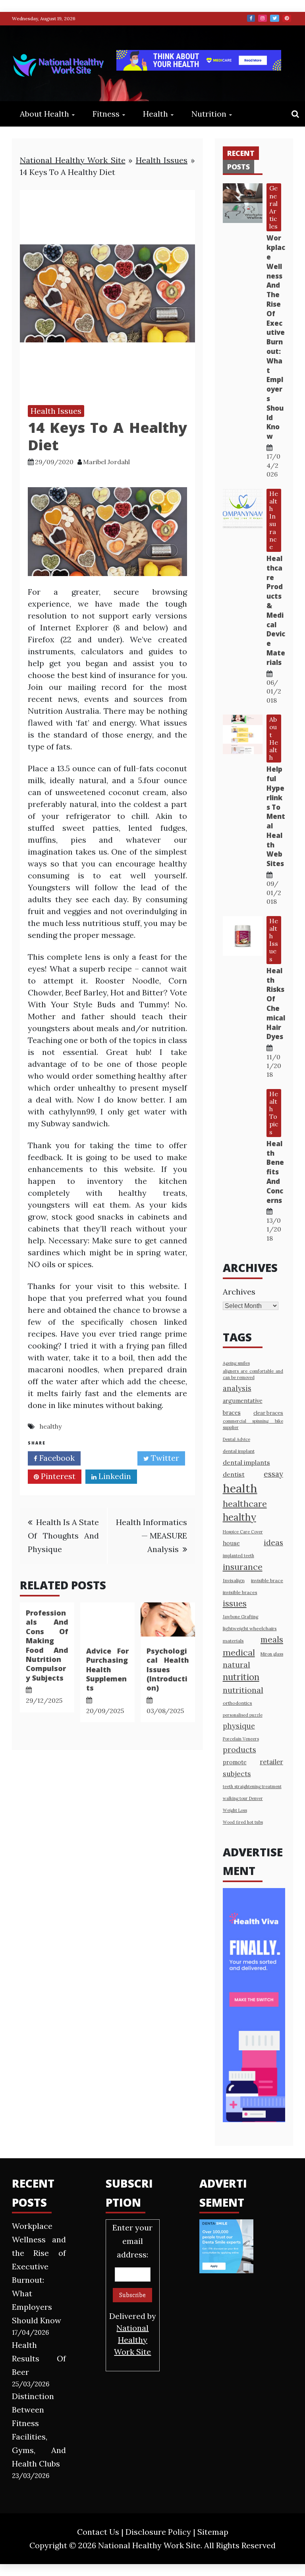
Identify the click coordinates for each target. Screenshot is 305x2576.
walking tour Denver (243, 1798)
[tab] (241, 153)
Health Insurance (274, 520)
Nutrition (209, 114)
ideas (273, 1542)
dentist (234, 1474)
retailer (271, 1762)
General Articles (273, 207)
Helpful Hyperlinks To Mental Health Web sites (276, 816)
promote (235, 1762)
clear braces (268, 1413)
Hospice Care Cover (243, 1532)
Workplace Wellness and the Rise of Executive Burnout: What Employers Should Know (276, 337)
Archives (239, 1292)
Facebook (251, 18)
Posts (238, 167)
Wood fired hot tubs (243, 1822)
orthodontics (237, 1703)
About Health (44, 114)
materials (233, 1641)
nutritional (243, 1690)
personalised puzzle (243, 1715)
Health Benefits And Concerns (275, 1172)
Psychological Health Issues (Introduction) (168, 1669)
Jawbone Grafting (240, 1617)
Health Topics (274, 1113)
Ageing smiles (236, 1363)
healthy (51, 1426)
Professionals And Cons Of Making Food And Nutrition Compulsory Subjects (47, 1645)
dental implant (239, 1451)
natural (236, 1665)
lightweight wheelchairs (250, 1628)
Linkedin (114, 1476)
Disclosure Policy (158, 2532)
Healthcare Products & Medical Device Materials (276, 610)
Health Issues (162, 160)
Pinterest (287, 18)
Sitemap (213, 2532)
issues (235, 1603)
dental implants (246, 1462)
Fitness (106, 114)
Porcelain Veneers (241, 1739)
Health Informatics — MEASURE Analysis (152, 1536)
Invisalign (234, 1580)
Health (155, 114)
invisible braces (240, 1592)
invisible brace (267, 1580)
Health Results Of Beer (39, 2358)
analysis (237, 1388)
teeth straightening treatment (252, 1786)
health (240, 1488)
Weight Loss (235, 1810)
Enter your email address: (133, 2290)
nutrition (241, 1677)
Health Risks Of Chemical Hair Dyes (276, 1004)
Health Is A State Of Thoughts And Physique (63, 1536)
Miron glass (272, 1654)
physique (239, 1726)
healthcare (245, 1504)
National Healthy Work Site (73, 160)
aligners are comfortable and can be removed (253, 1374)
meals (272, 1640)
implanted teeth (238, 1556)
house (231, 1543)
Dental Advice (236, 1439)
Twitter (275, 18)
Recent (241, 153)
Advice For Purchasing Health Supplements (107, 1669)
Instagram (263, 18)
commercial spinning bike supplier (253, 1424)
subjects (237, 1774)
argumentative (243, 1401)
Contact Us (98, 2532)
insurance (243, 1567)
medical (239, 1652)
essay (273, 1474)
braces (232, 1413)
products (239, 1749)
